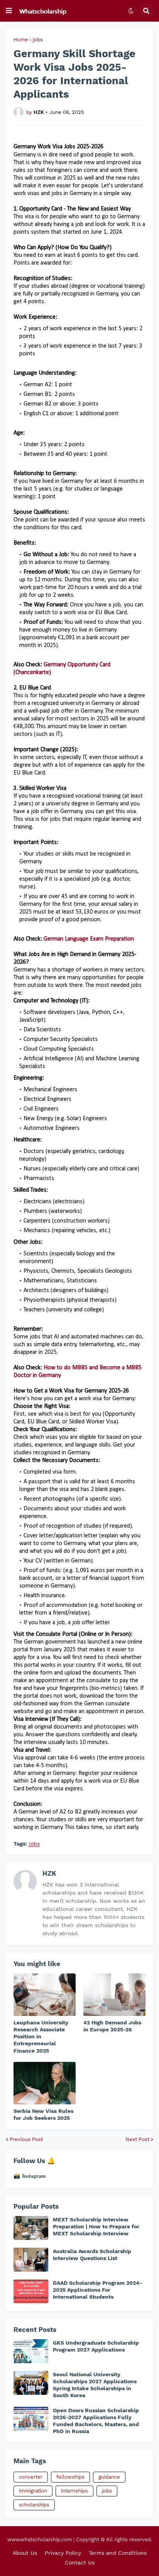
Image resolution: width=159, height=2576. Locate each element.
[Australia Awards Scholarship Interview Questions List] (31, 2260)
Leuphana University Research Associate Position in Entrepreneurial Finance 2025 (41, 2037)
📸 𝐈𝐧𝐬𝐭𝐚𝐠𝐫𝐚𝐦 (30, 2176)
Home (21, 40)
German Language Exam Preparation (89, 939)
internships (74, 2491)
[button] (9, 11)
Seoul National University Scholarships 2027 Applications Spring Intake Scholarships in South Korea (95, 2385)
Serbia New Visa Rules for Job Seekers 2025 (43, 2114)
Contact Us (80, 2562)
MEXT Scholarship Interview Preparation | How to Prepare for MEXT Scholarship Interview (96, 2226)
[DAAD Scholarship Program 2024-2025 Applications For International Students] (31, 2291)
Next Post (137, 2139)
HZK (49, 1873)
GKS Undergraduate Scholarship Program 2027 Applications (96, 2346)
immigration (33, 2491)
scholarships (34, 2505)
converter (31, 2477)
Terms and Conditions (118, 2553)
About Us (25, 2553)
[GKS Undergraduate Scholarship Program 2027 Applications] (31, 2351)
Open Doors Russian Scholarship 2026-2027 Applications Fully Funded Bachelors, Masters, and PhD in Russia (96, 2421)
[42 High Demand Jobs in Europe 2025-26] (114, 1995)
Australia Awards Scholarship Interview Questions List (92, 2255)
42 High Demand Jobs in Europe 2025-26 (112, 2026)
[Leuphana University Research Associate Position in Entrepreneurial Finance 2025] (45, 1995)
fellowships (70, 2477)
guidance (109, 2477)
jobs (38, 40)
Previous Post (26, 2139)
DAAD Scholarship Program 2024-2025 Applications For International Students (97, 2290)
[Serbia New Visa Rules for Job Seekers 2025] (45, 2083)
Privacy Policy (63, 2553)
